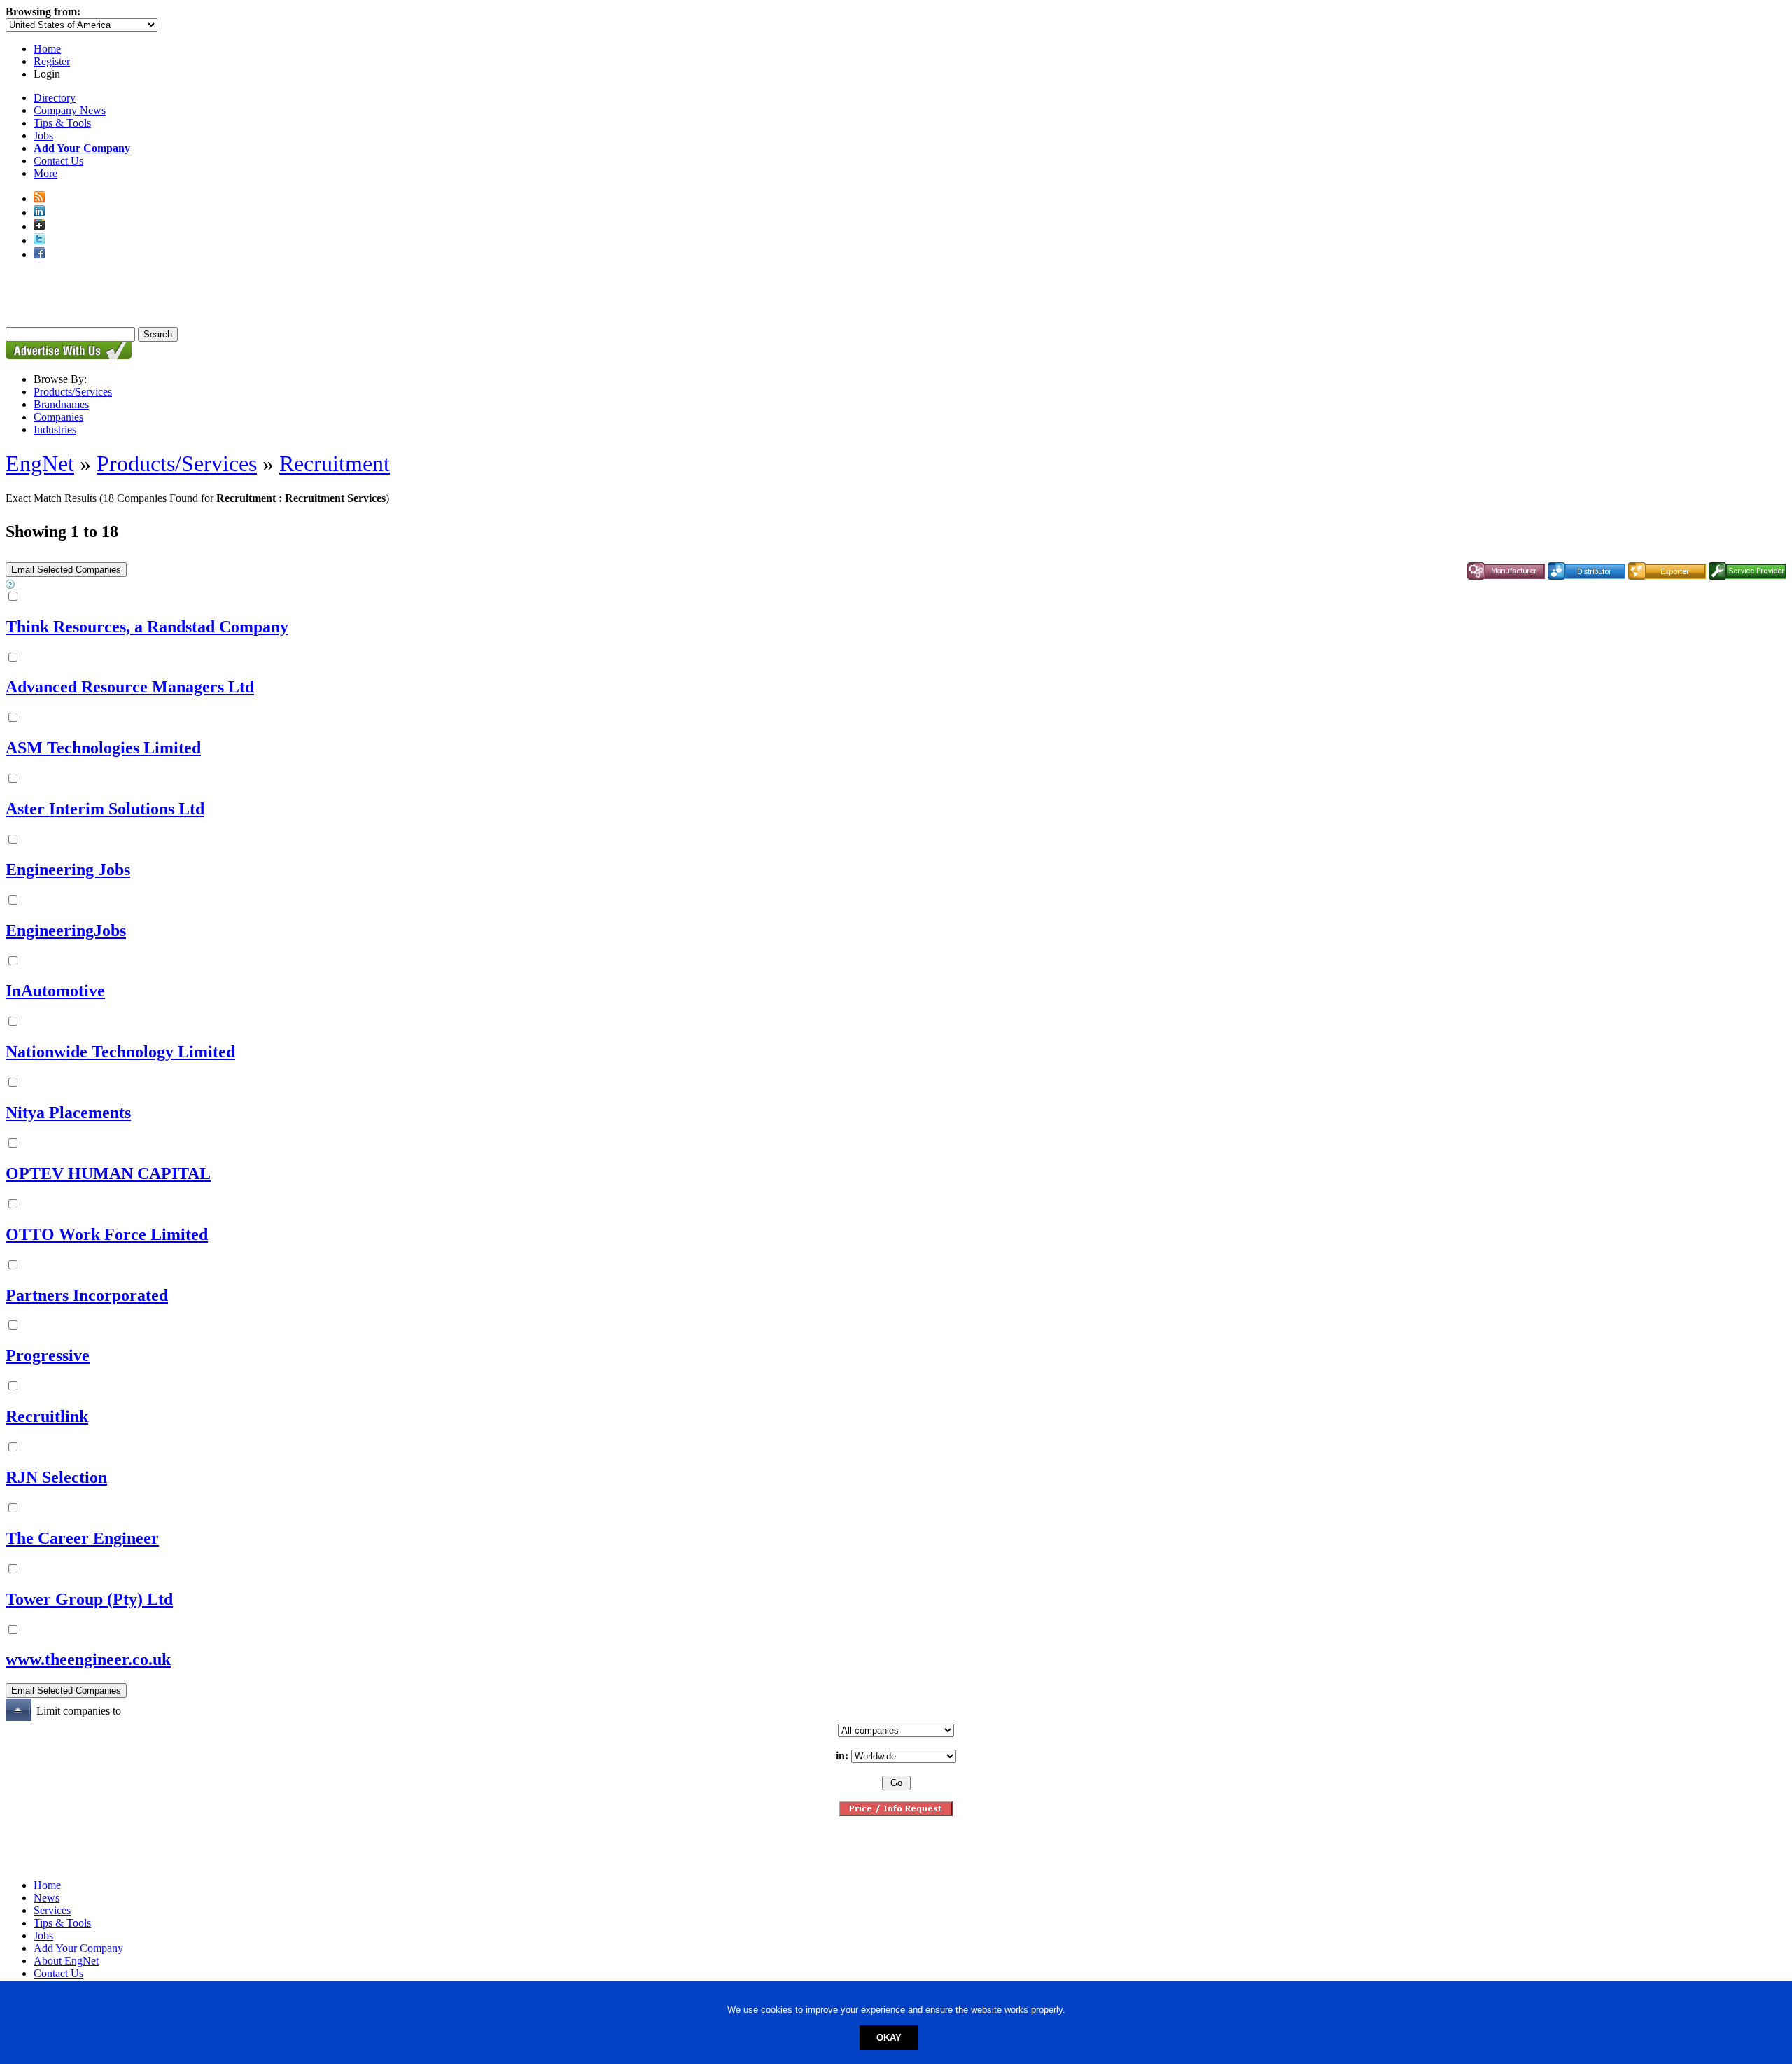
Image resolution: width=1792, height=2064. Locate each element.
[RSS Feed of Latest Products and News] (39, 198)
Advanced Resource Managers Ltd (130, 687)
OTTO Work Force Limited (107, 1234)
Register (52, 61)
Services (52, 1910)
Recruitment (335, 463)
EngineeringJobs (66, 930)
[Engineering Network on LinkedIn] (39, 212)
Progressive (48, 1355)
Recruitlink (47, 1416)
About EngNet (66, 1961)
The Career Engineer (82, 1538)
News (47, 1898)
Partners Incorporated (87, 1295)
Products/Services (73, 392)
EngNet (40, 463)
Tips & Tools (62, 123)
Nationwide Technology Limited (120, 1052)
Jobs (43, 135)
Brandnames (61, 404)
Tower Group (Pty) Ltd (89, 1599)
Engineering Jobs (68, 870)
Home (47, 49)
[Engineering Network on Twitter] (39, 240)
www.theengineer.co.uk (88, 1659)
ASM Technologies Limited (103, 748)
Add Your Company (78, 1948)
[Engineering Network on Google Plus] (39, 226)
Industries (55, 430)
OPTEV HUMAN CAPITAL (108, 1173)
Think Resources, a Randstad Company (147, 627)
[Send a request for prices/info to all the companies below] (896, 1812)
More (45, 173)
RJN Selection (56, 1477)
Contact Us (58, 161)
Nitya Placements (68, 1113)
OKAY (889, 2038)
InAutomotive (55, 991)
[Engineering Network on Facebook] (39, 254)
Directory (55, 98)
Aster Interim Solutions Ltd (105, 809)
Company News (70, 110)
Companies (58, 417)
